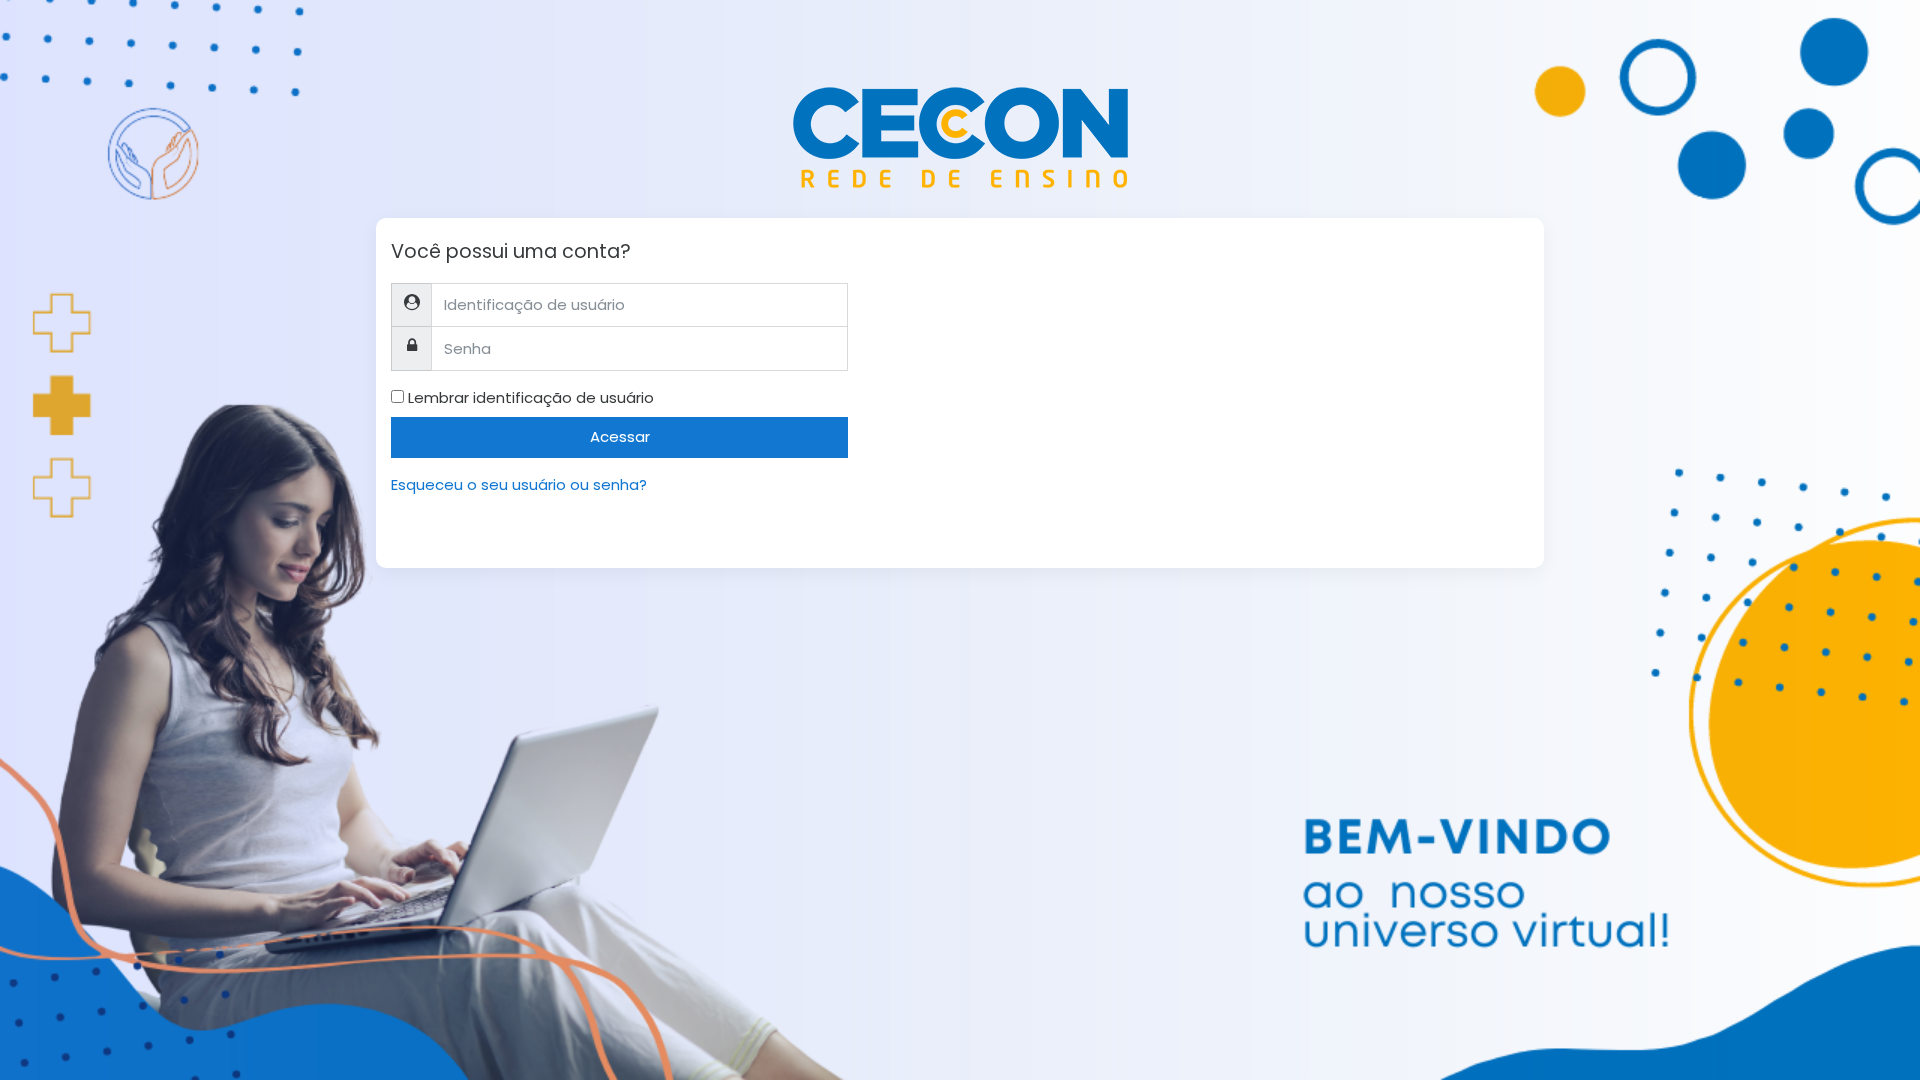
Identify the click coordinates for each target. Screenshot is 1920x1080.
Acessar (620, 436)
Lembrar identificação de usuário (531, 397)
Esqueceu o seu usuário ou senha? (519, 484)
